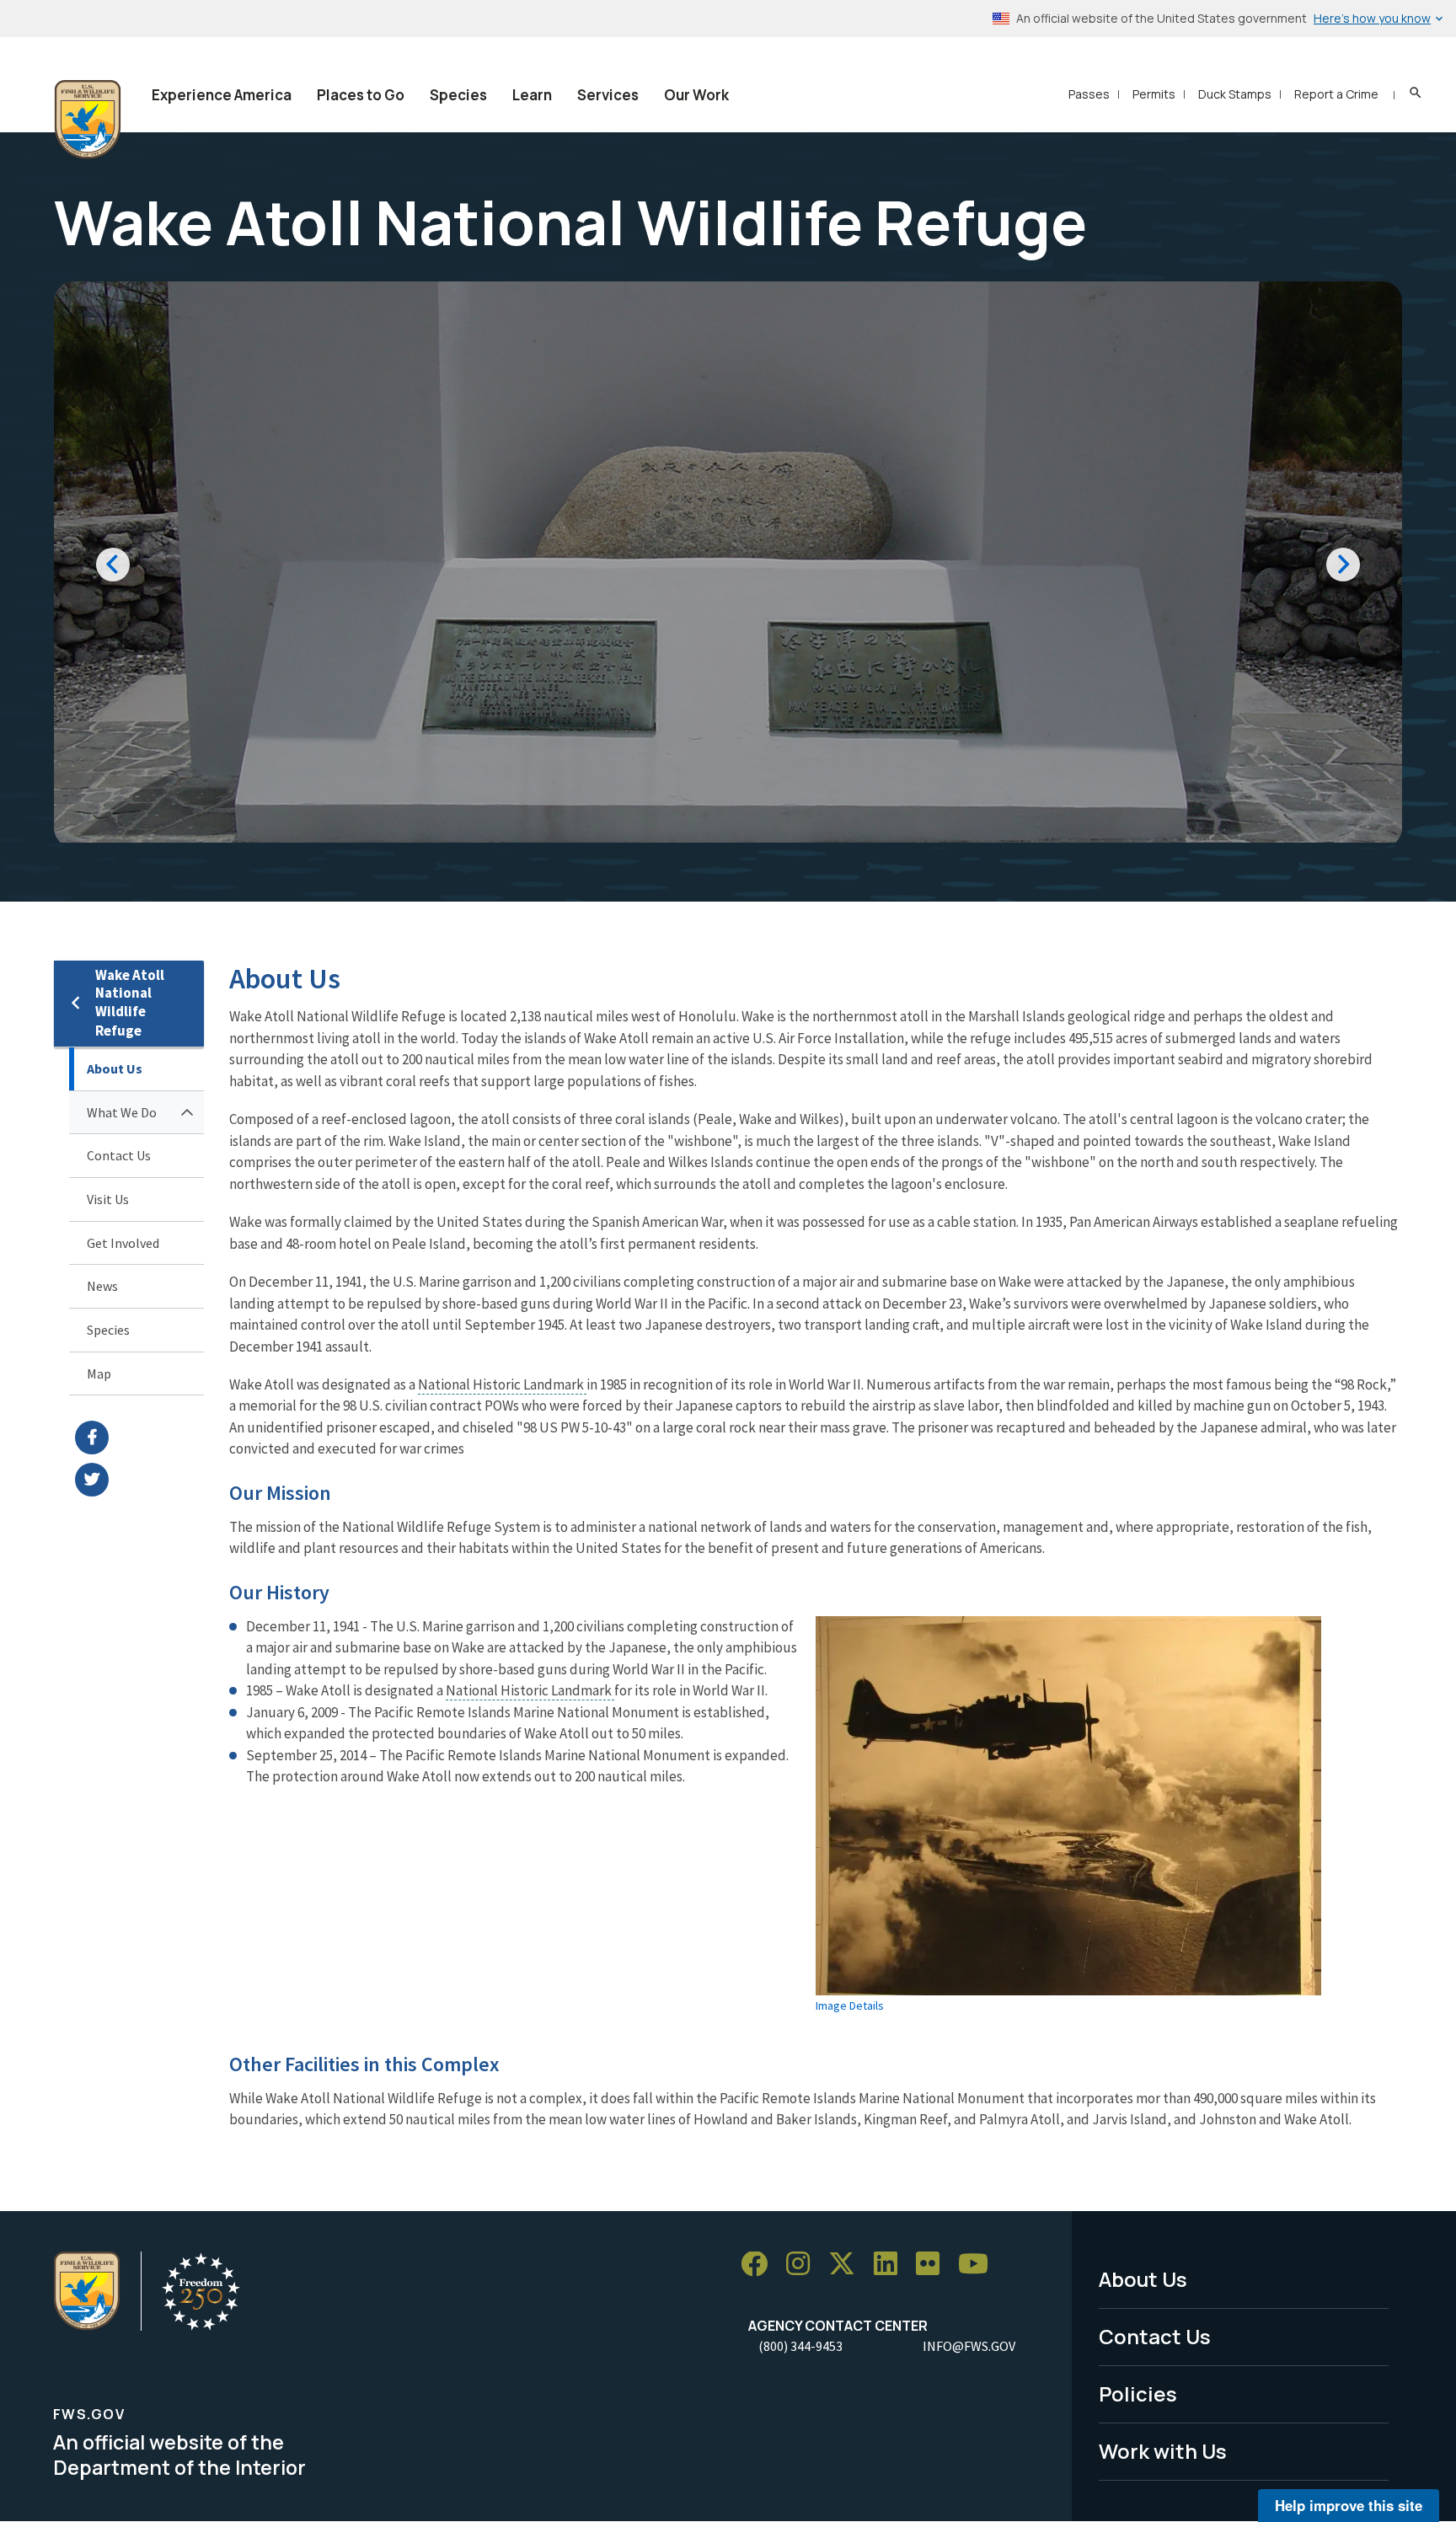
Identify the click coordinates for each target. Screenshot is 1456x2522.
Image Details (850, 2005)
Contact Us (119, 1155)
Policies (1138, 2393)
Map (99, 1373)
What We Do (122, 1112)
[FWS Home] (88, 120)
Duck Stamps (1235, 94)
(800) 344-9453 (800, 2346)
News (102, 1286)
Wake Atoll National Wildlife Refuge (130, 1003)
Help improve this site (1349, 2505)
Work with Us (1163, 2451)
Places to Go (361, 95)
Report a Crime (1336, 94)
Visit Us (108, 1199)
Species (458, 95)
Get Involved (123, 1243)
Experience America (222, 95)
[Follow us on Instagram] (804, 2265)
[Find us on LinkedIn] (891, 2265)
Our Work (696, 95)
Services (608, 95)
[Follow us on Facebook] (760, 2265)
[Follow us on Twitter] (848, 2265)
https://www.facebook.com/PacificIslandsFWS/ (139, 1438)
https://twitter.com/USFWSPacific (139, 1480)
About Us (115, 1068)
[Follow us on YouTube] (979, 2265)
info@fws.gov (969, 2346)
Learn (532, 95)
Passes (1089, 94)
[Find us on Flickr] (934, 2265)
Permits (1154, 94)
